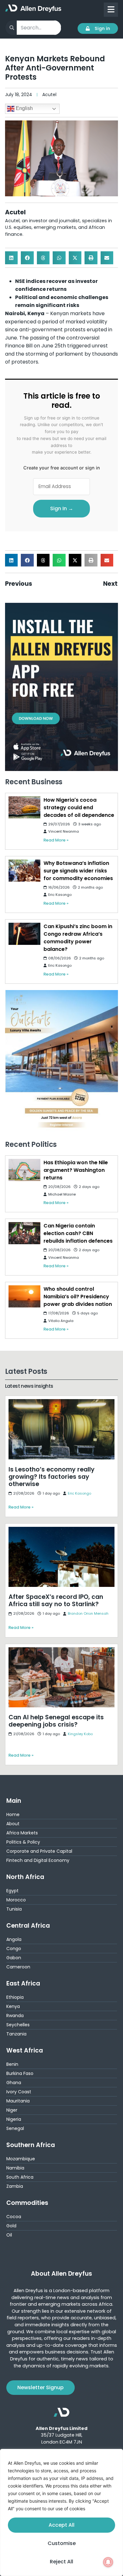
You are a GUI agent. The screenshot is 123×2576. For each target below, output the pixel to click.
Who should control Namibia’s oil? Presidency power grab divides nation (78, 1297)
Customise (62, 2543)
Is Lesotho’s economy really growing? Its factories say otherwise (54, 1404)
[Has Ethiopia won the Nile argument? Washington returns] (24, 1170)
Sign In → (62, 508)
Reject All (61, 2562)
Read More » (56, 840)
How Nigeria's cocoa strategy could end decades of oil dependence (79, 808)
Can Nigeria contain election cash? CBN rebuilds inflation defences (78, 1233)
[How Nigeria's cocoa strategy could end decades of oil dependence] (24, 807)
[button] (12, 258)
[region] (61, 2512)
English (24, 109)
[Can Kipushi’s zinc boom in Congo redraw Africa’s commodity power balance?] (24, 934)
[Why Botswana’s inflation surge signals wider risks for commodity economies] (24, 871)
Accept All (61, 2525)
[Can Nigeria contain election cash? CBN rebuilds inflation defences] (24, 1233)
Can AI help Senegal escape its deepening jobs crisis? (61, 1652)
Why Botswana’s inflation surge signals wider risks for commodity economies (78, 871)
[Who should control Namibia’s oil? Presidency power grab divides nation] (24, 1296)
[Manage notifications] (108, 2562)
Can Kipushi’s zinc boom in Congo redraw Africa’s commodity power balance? (78, 938)
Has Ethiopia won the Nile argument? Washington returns (76, 1170)
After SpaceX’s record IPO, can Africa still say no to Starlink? (59, 1531)
